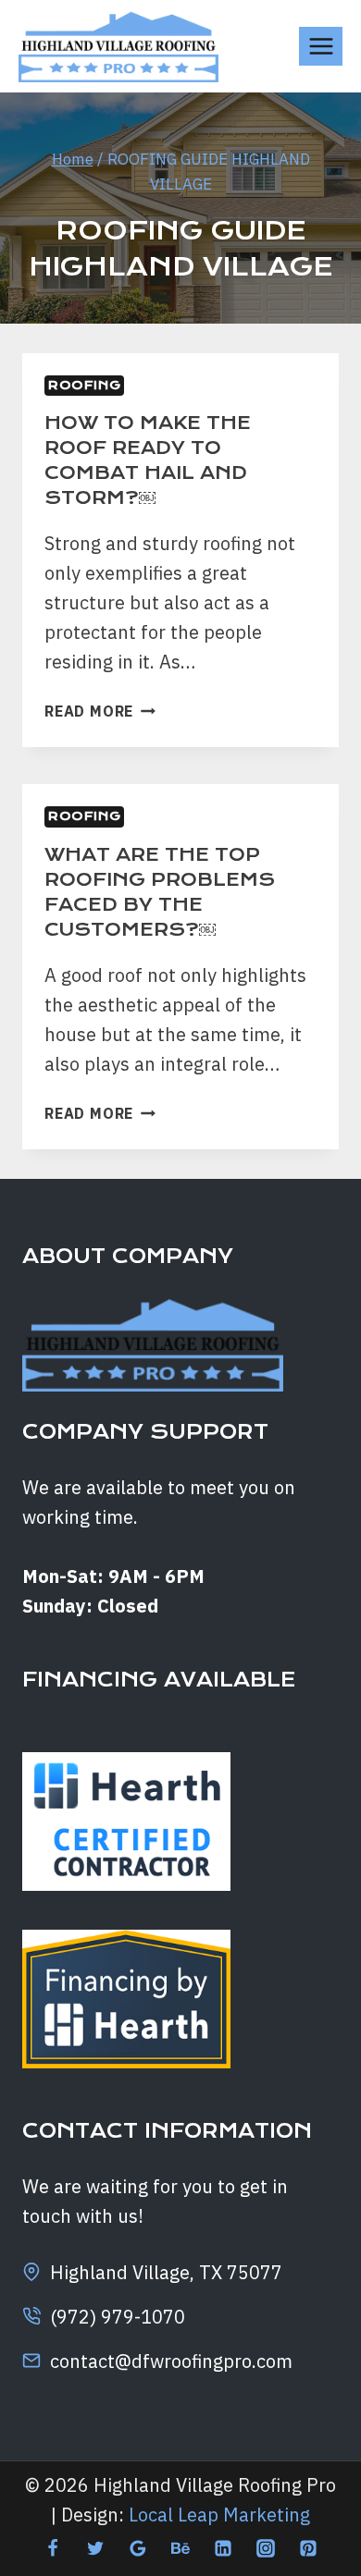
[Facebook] (53, 2548)
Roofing (84, 385)
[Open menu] (321, 46)
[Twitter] (95, 2548)
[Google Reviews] (138, 2548)
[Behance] (180, 2548)
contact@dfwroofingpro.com (171, 2361)
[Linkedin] (223, 2548)
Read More (100, 711)
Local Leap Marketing (219, 2515)
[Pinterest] (308, 2548)
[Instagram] (266, 2548)
